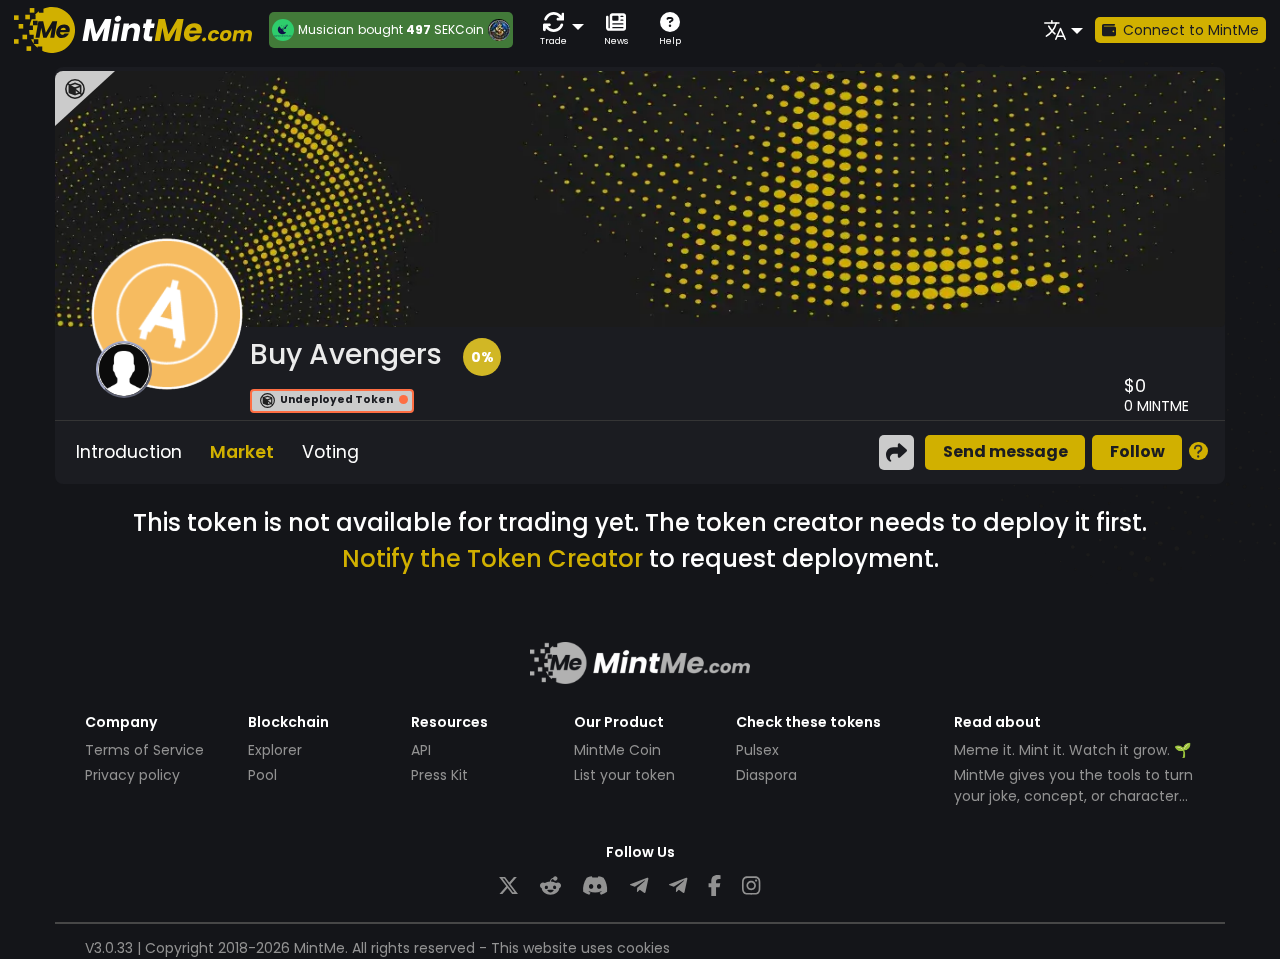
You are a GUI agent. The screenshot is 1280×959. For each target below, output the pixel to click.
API (421, 750)
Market (242, 452)
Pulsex (757, 750)
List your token (624, 775)
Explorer (275, 750)
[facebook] (714, 885)
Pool (262, 775)
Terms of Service (144, 750)
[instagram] (751, 885)
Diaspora (766, 775)
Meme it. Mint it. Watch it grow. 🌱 (1072, 750)
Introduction (129, 452)
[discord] (595, 885)
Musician (326, 30)
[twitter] (508, 885)
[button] (558, 29)
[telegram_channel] (678, 885)
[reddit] (550, 885)
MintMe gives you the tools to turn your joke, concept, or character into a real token (1073, 796)
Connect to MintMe (1191, 30)
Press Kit (439, 775)
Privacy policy (132, 775)
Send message (1005, 451)
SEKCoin (459, 29)
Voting (330, 452)
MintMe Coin (617, 750)
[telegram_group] (639, 885)
